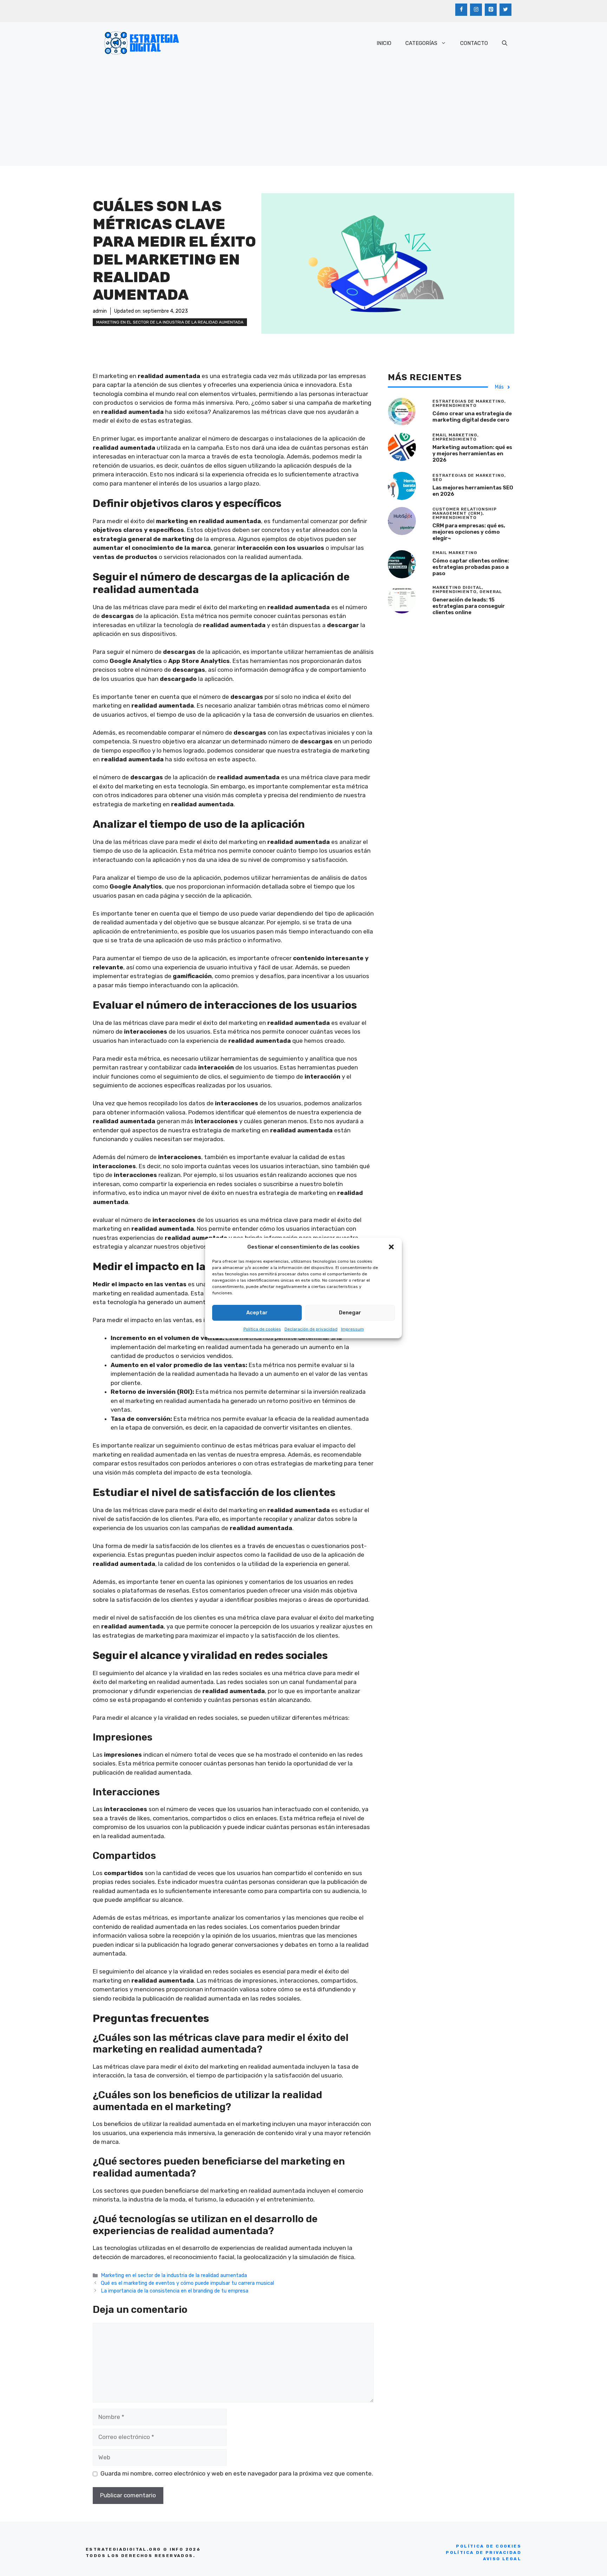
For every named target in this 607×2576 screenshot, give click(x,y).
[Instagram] (476, 10)
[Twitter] (505, 10)
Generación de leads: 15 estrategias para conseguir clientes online (469, 606)
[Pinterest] (491, 10)
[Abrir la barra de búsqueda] (505, 43)
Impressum (353, 1329)
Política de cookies (262, 1329)
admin (100, 311)
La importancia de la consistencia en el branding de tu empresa (175, 2291)
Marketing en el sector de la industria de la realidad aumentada (170, 322)
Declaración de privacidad (311, 1329)
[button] (391, 1247)
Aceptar (257, 1313)
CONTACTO (474, 43)
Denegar (350, 1313)
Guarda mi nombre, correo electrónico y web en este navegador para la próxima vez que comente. (237, 2473)
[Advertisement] (303, 117)
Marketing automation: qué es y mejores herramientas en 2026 (472, 454)
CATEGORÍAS (421, 43)
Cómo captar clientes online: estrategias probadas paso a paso (471, 567)
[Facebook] (461, 10)
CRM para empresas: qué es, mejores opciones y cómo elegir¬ (469, 532)
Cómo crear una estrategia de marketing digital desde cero (472, 417)
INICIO (384, 43)
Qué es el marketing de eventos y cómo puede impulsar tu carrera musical (187, 2283)
